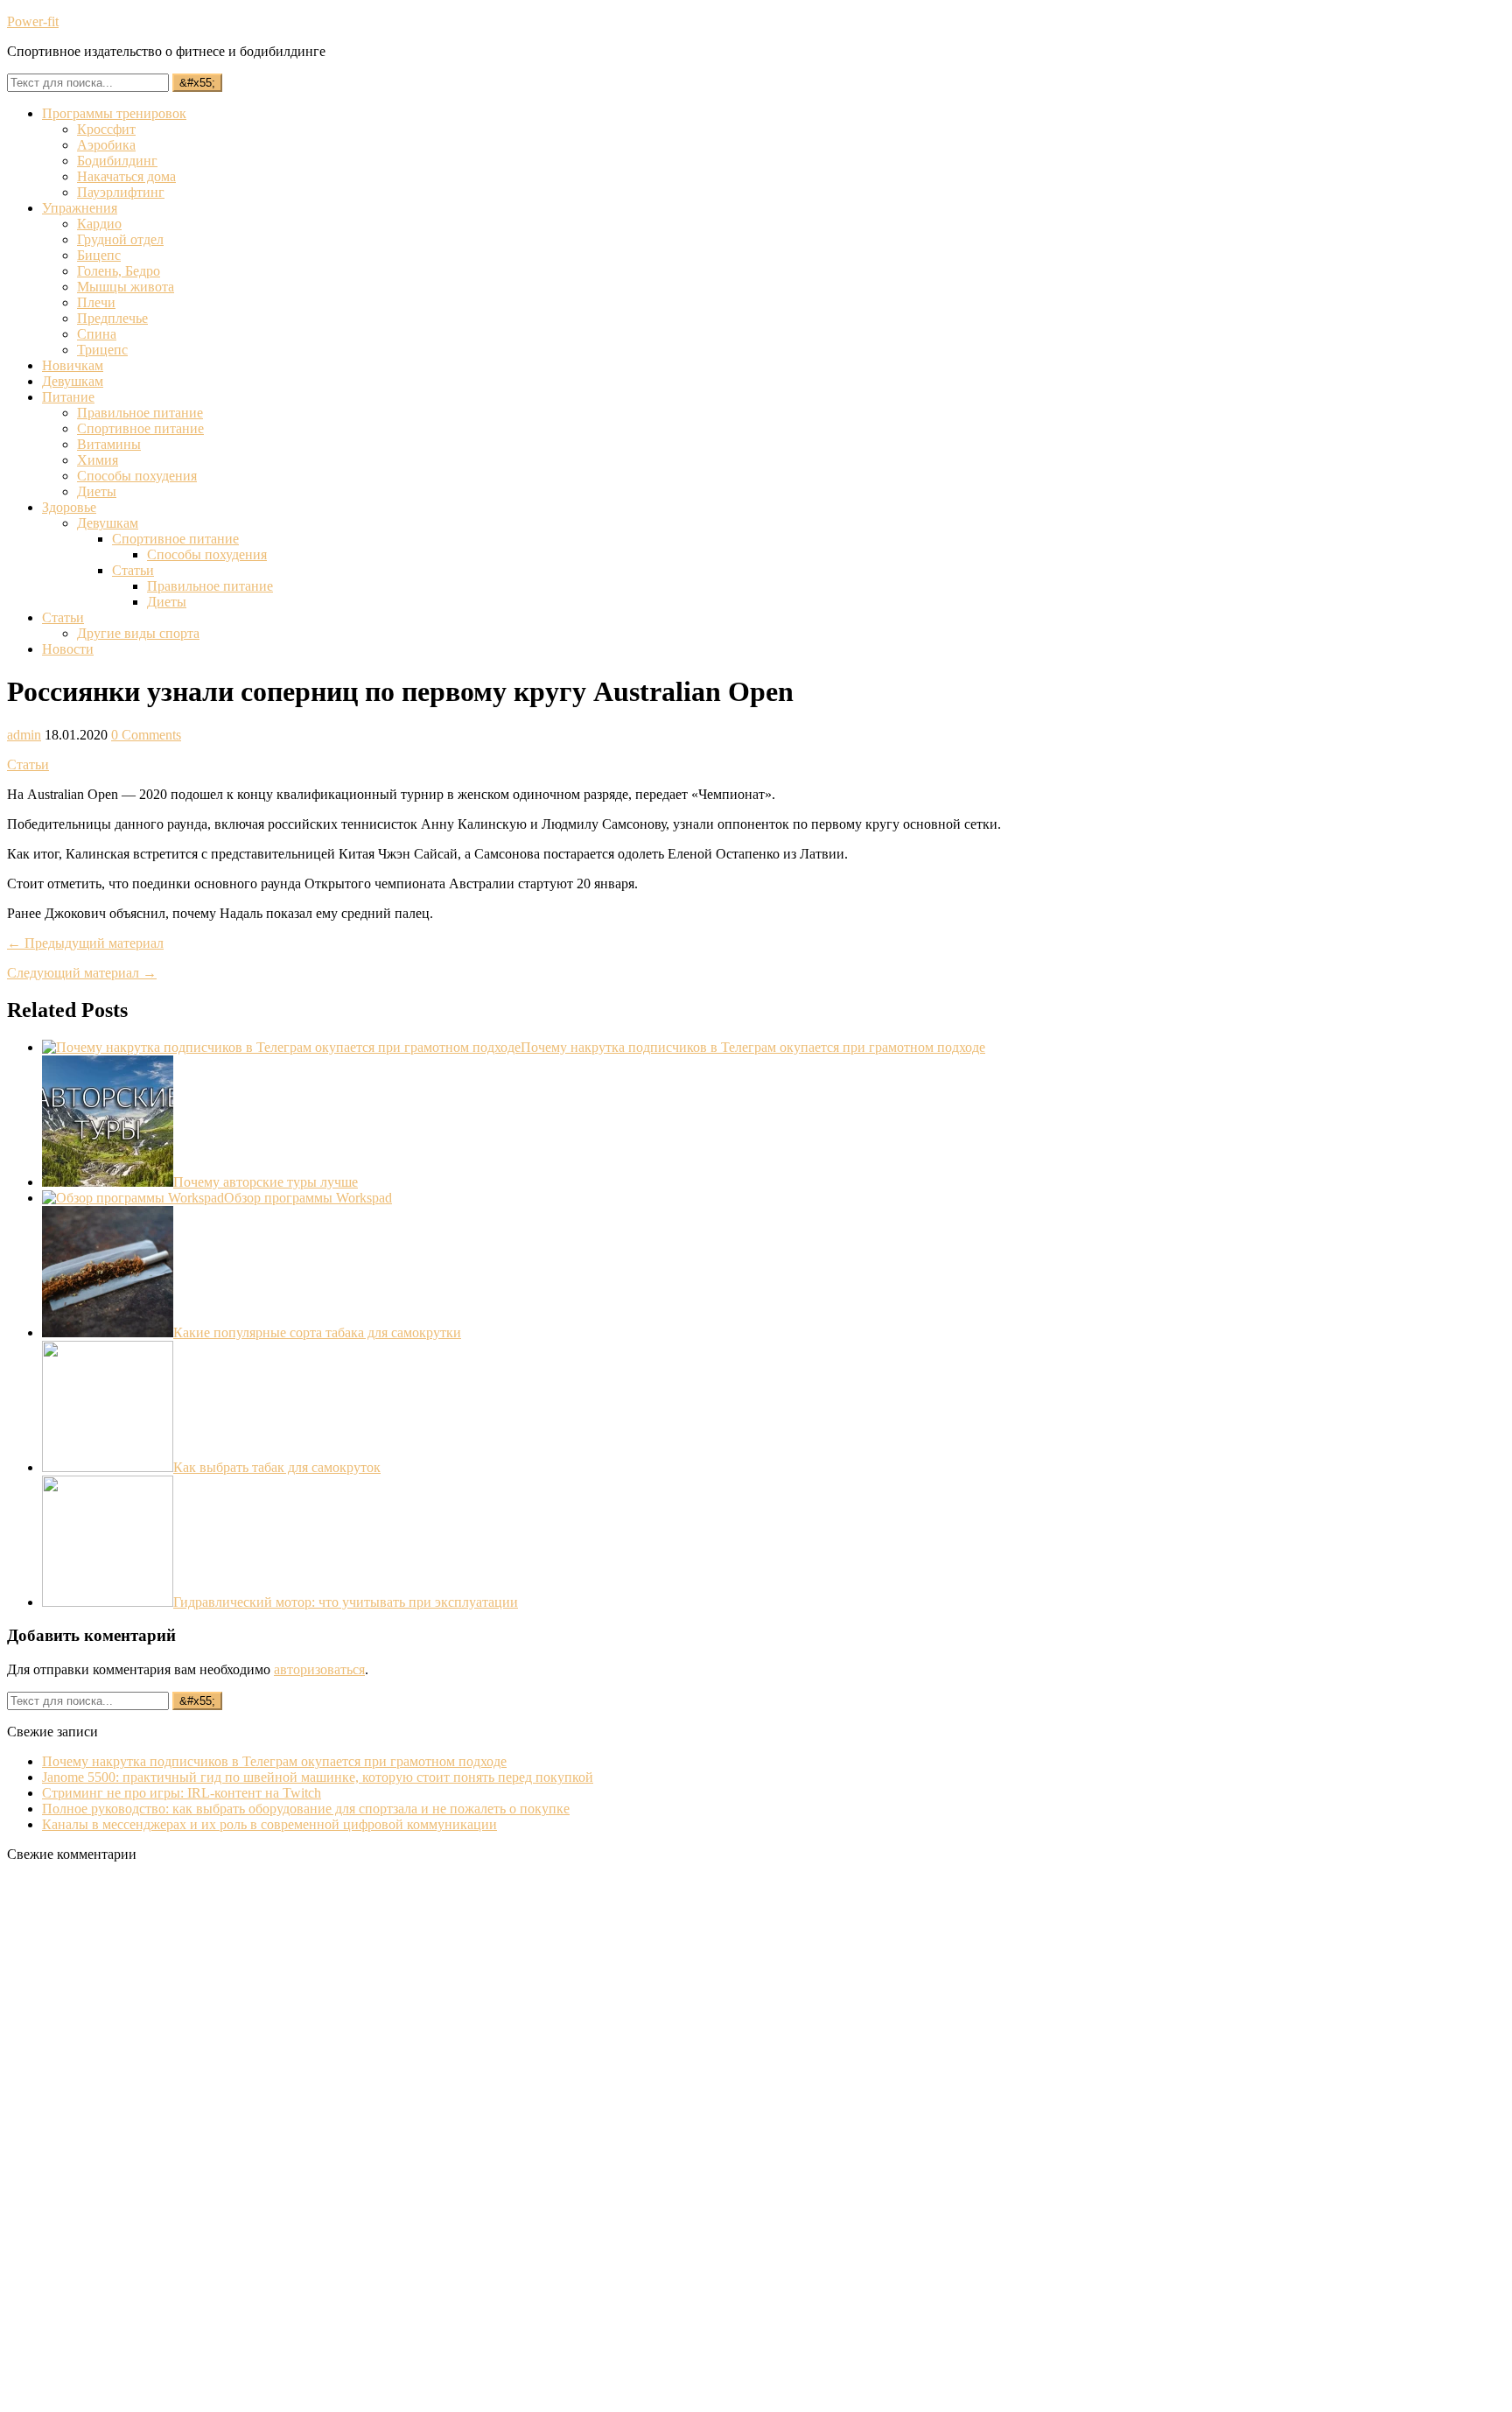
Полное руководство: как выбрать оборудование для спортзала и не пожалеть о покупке (306, 1809)
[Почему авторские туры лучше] (108, 1182)
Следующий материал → (82, 973)
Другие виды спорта (138, 633)
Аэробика (106, 145)
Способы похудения (137, 476)
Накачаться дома (126, 176)
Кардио (99, 224)
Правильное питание (140, 413)
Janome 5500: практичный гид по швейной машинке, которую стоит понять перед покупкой (318, 1777)
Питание (68, 397)
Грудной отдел (120, 239)
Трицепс (102, 350)
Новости (68, 649)
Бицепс (99, 255)
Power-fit (33, 21)
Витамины (109, 444)
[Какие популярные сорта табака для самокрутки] (108, 1332)
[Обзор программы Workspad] (133, 1198)
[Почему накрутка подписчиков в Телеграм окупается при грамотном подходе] (281, 1047)
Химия (98, 460)
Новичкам (73, 365)
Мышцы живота (126, 287)
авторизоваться (319, 1669)
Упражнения (80, 208)
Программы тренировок (114, 113)
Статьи (133, 570)
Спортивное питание (140, 428)
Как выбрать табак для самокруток (277, 1467)
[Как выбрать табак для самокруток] (108, 1467)
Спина (97, 334)
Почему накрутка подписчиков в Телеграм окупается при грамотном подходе (753, 1047)
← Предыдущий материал (85, 943)
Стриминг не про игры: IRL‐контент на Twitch (182, 1793)
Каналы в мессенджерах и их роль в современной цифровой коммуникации (269, 1824)
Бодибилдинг (117, 161)
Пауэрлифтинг (121, 192)
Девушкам (73, 381)
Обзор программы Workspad (308, 1198)
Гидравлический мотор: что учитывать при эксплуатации (346, 1602)
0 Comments (146, 735)
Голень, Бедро (119, 271)
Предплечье (112, 318)
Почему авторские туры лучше (266, 1182)
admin (24, 735)
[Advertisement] (138, 2139)
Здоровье (69, 507)
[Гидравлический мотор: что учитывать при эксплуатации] (108, 1602)
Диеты (97, 491)
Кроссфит (106, 129)
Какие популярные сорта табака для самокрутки (317, 1332)
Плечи (96, 302)
